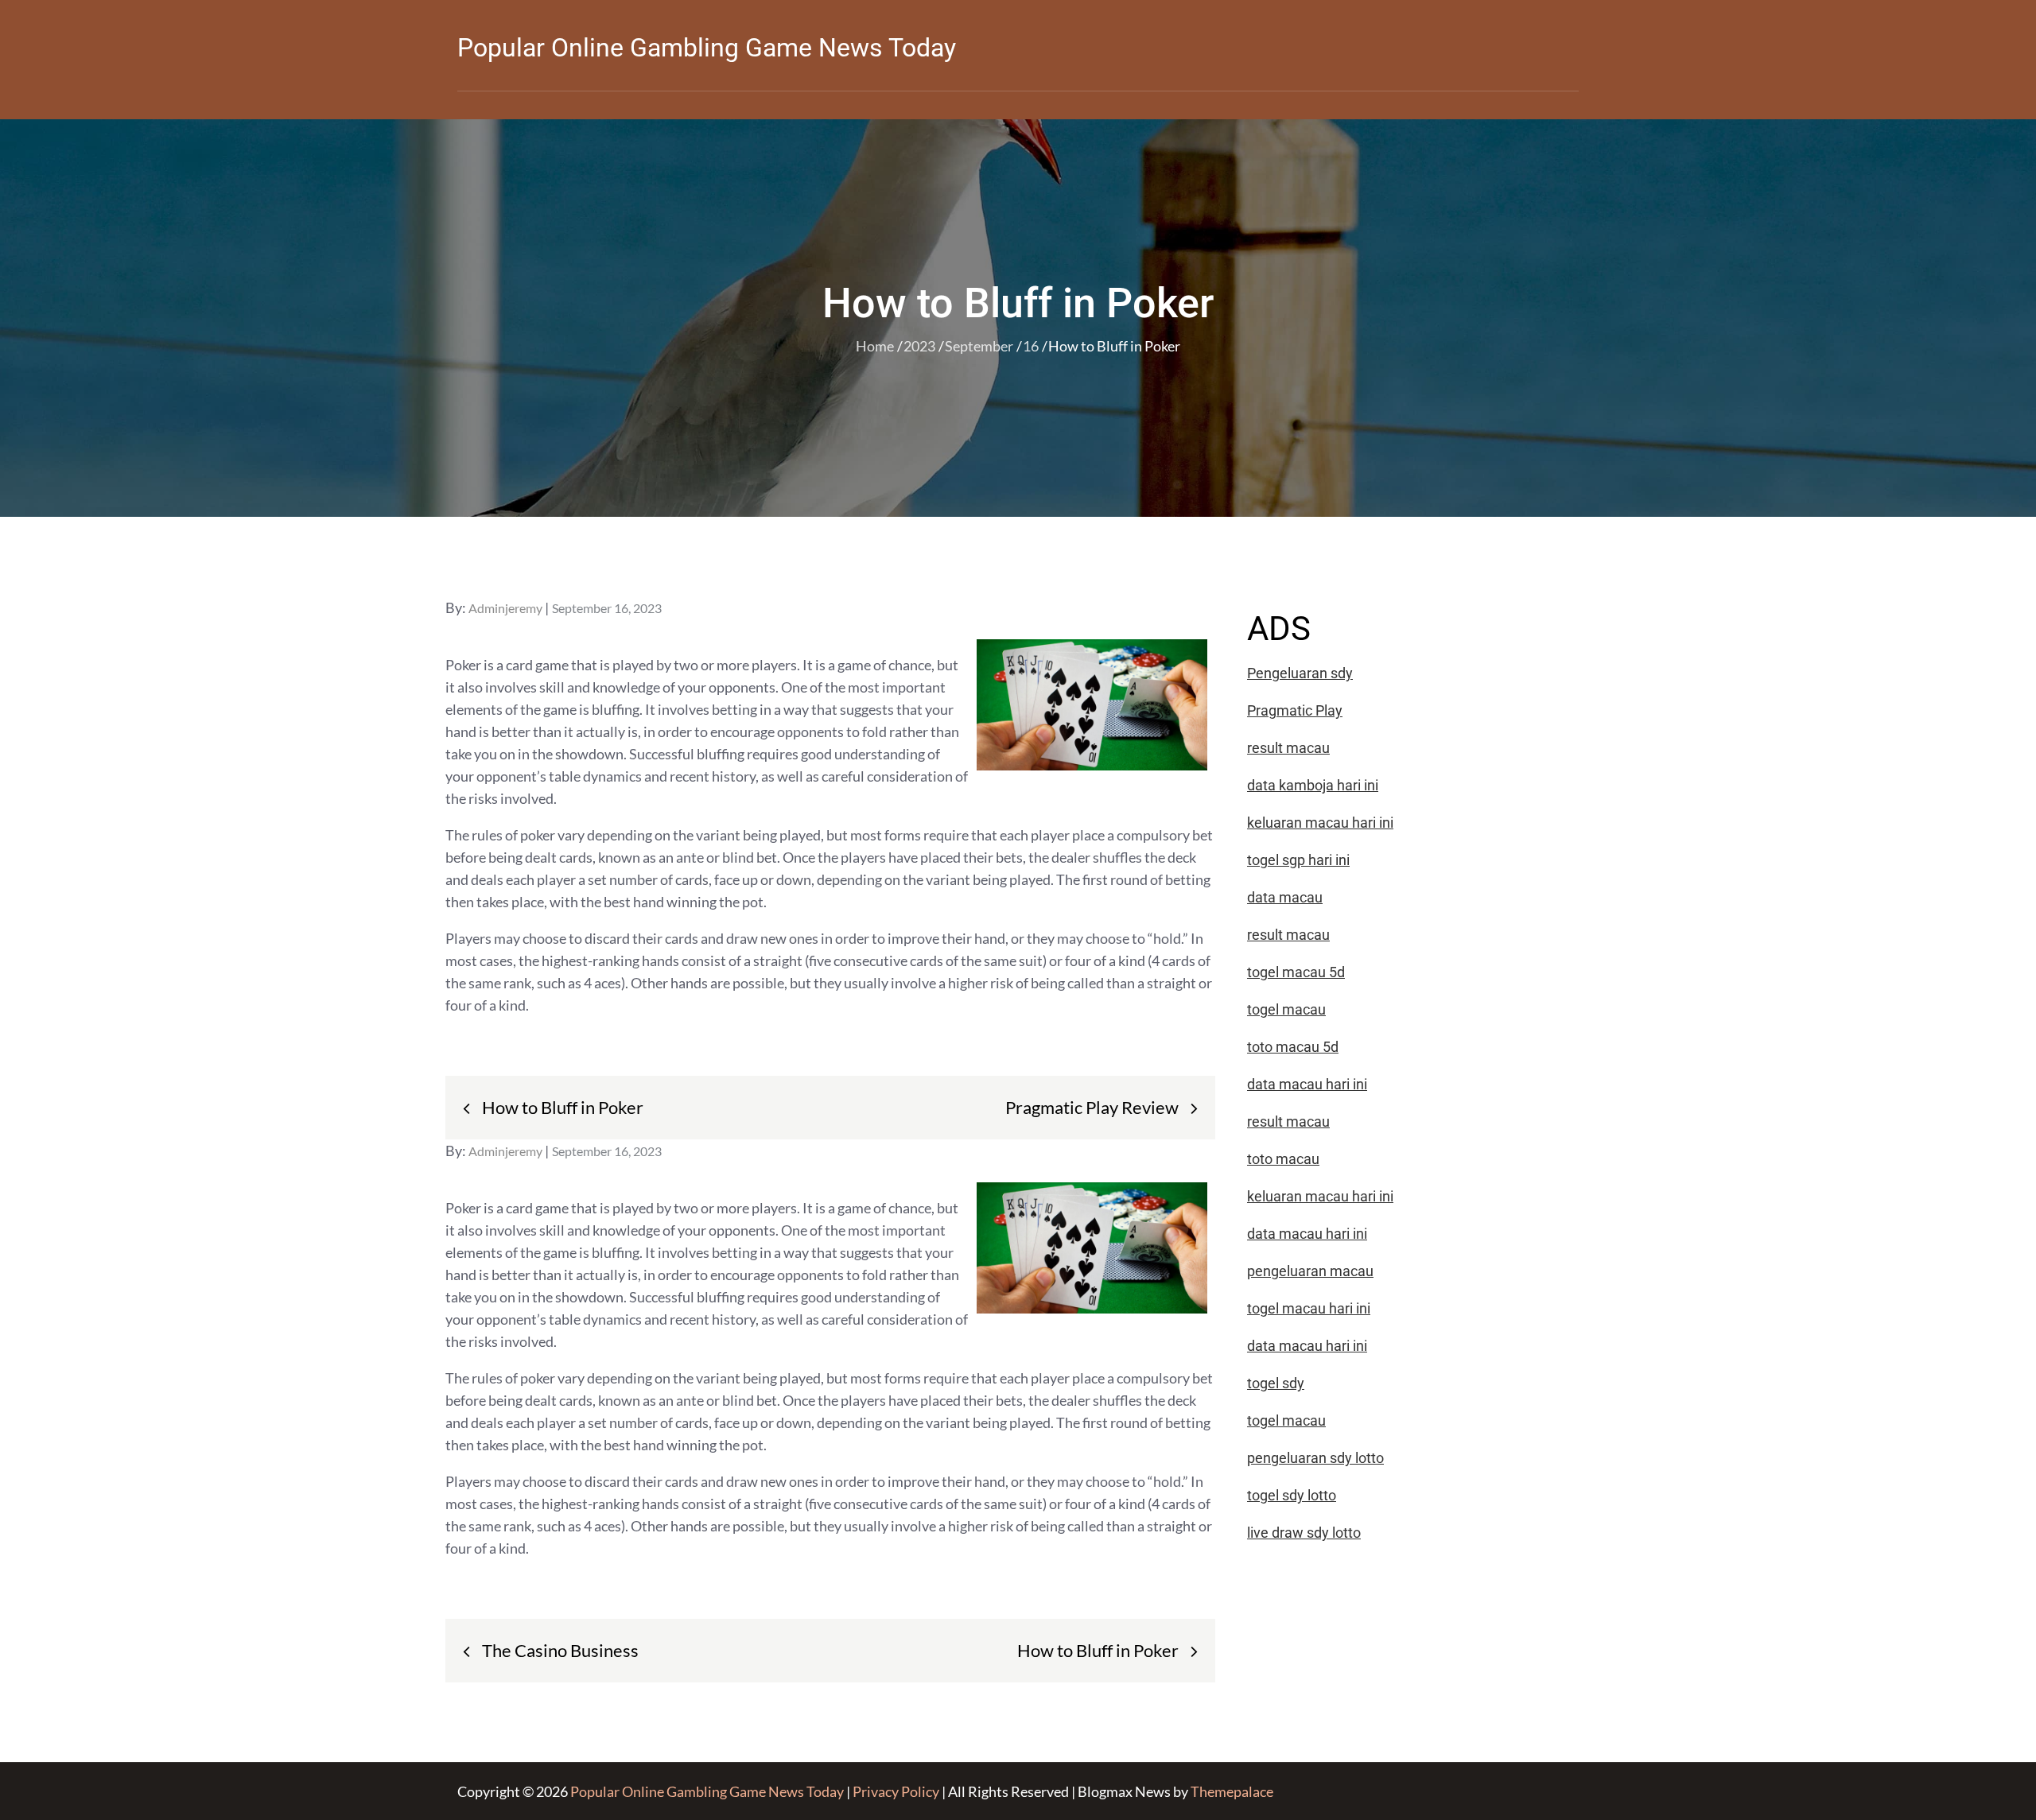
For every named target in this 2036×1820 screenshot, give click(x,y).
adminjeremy (505, 608)
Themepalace (1232, 1791)
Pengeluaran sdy (1300, 673)
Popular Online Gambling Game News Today (707, 48)
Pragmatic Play (1295, 710)
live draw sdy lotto (1304, 1533)
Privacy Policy (896, 1791)
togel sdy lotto (1292, 1495)
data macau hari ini (1307, 1346)
